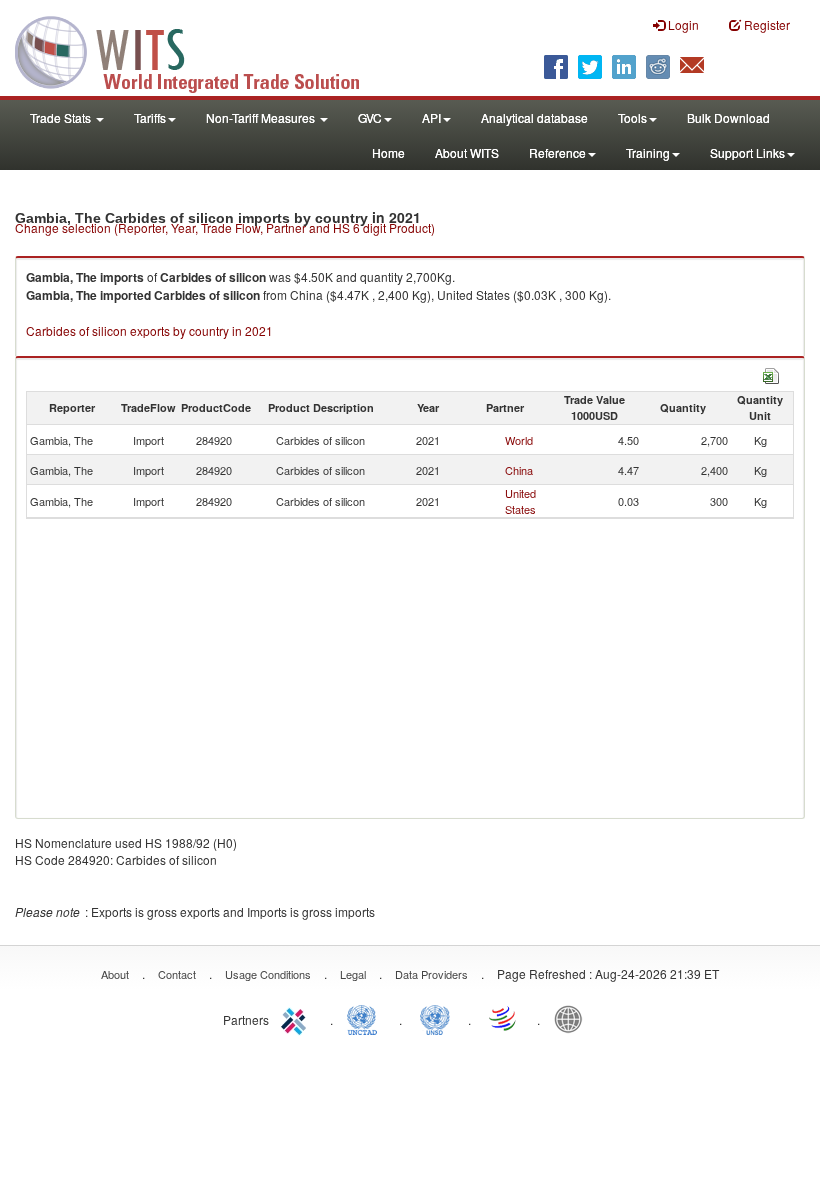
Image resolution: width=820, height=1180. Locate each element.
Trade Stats (62, 117)
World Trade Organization (504, 1018)
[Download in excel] (771, 373)
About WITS (467, 152)
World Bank (573, 1018)
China (519, 470)
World (519, 440)
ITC (297, 1018)
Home (388, 152)
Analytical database (534, 117)
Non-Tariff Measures (262, 117)
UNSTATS (435, 1018)
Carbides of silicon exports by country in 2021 (149, 330)
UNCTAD (366, 1018)
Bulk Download (728, 117)
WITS (200, 50)
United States (520, 501)
